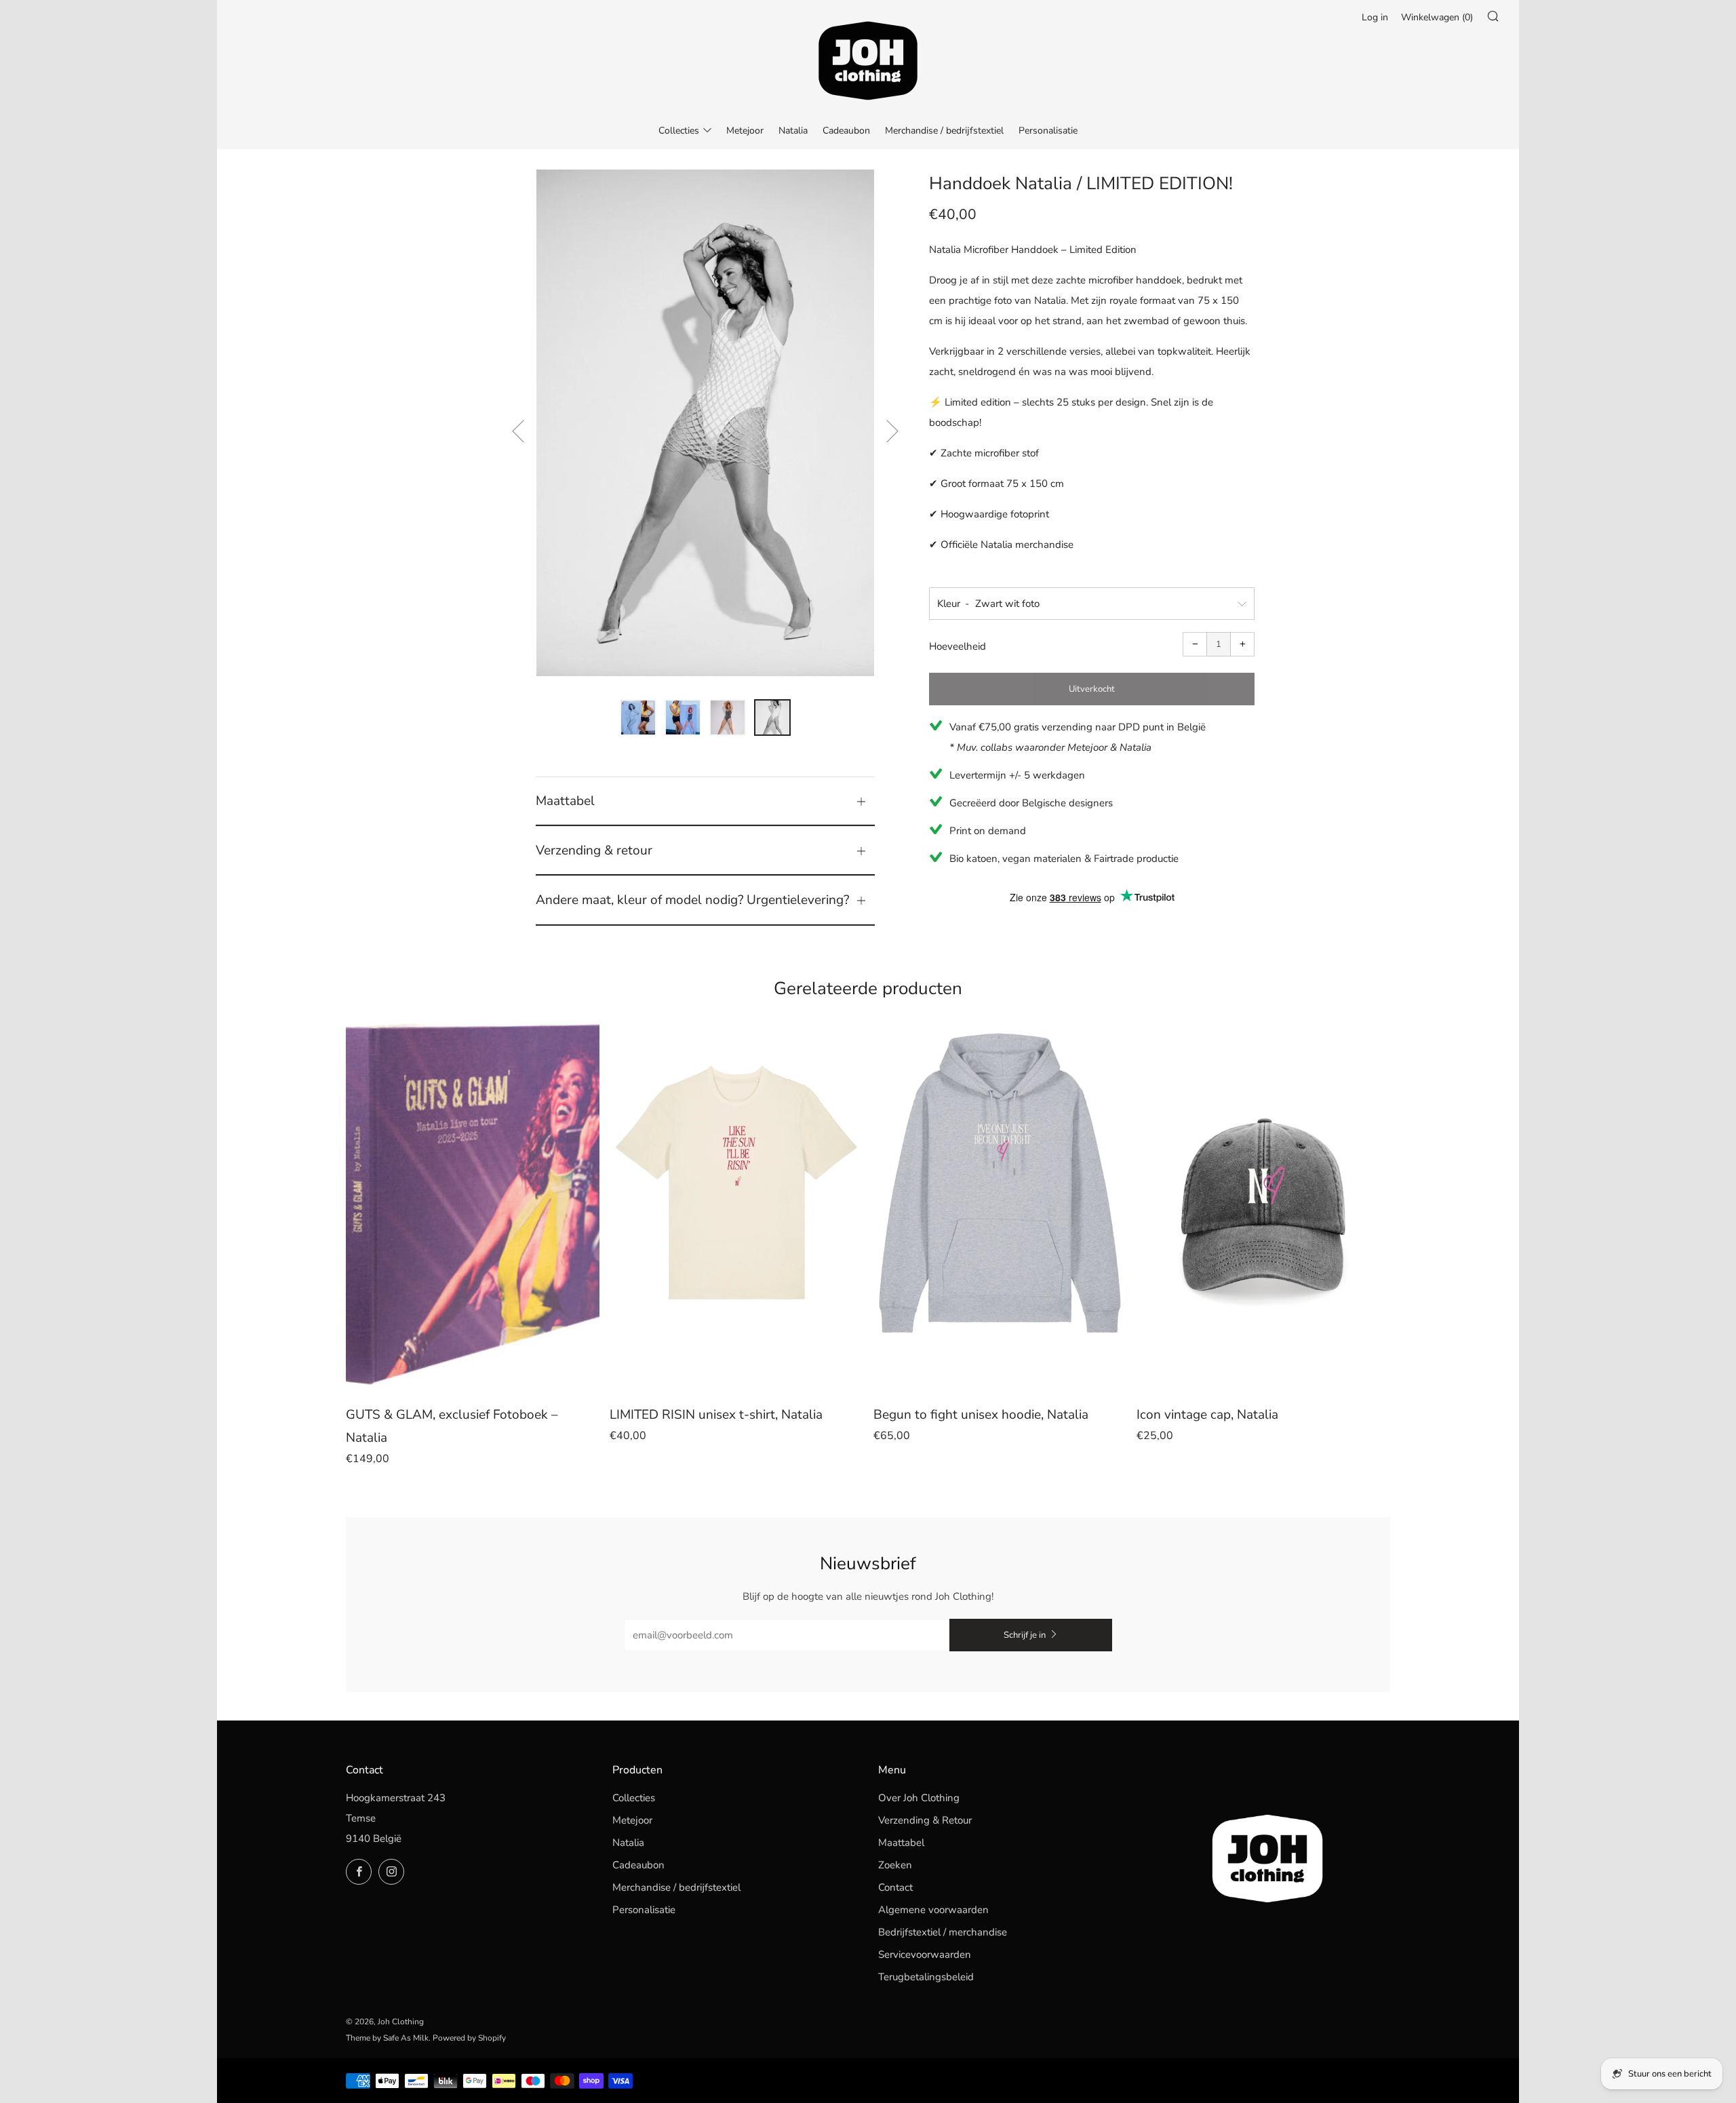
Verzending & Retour (925, 1820)
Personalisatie (1048, 131)
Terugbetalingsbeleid (926, 1977)
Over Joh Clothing (919, 1798)
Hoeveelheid (958, 646)
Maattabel (901, 1843)
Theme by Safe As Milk (387, 2038)
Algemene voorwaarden (933, 1910)
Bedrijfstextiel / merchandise (943, 1932)
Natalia (793, 131)
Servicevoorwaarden (925, 1954)
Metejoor (745, 131)
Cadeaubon (846, 131)
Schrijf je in (1025, 1635)
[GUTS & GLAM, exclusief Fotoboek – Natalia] (473, 1205)
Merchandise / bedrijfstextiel (944, 131)
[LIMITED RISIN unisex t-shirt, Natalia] (736, 1205)
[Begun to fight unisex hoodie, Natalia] (1000, 1205)
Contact (895, 1887)
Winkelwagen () (1437, 17)
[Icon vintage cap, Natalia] (1263, 1205)
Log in (1375, 17)
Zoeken (895, 1865)
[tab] (638, 718)
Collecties (679, 131)
